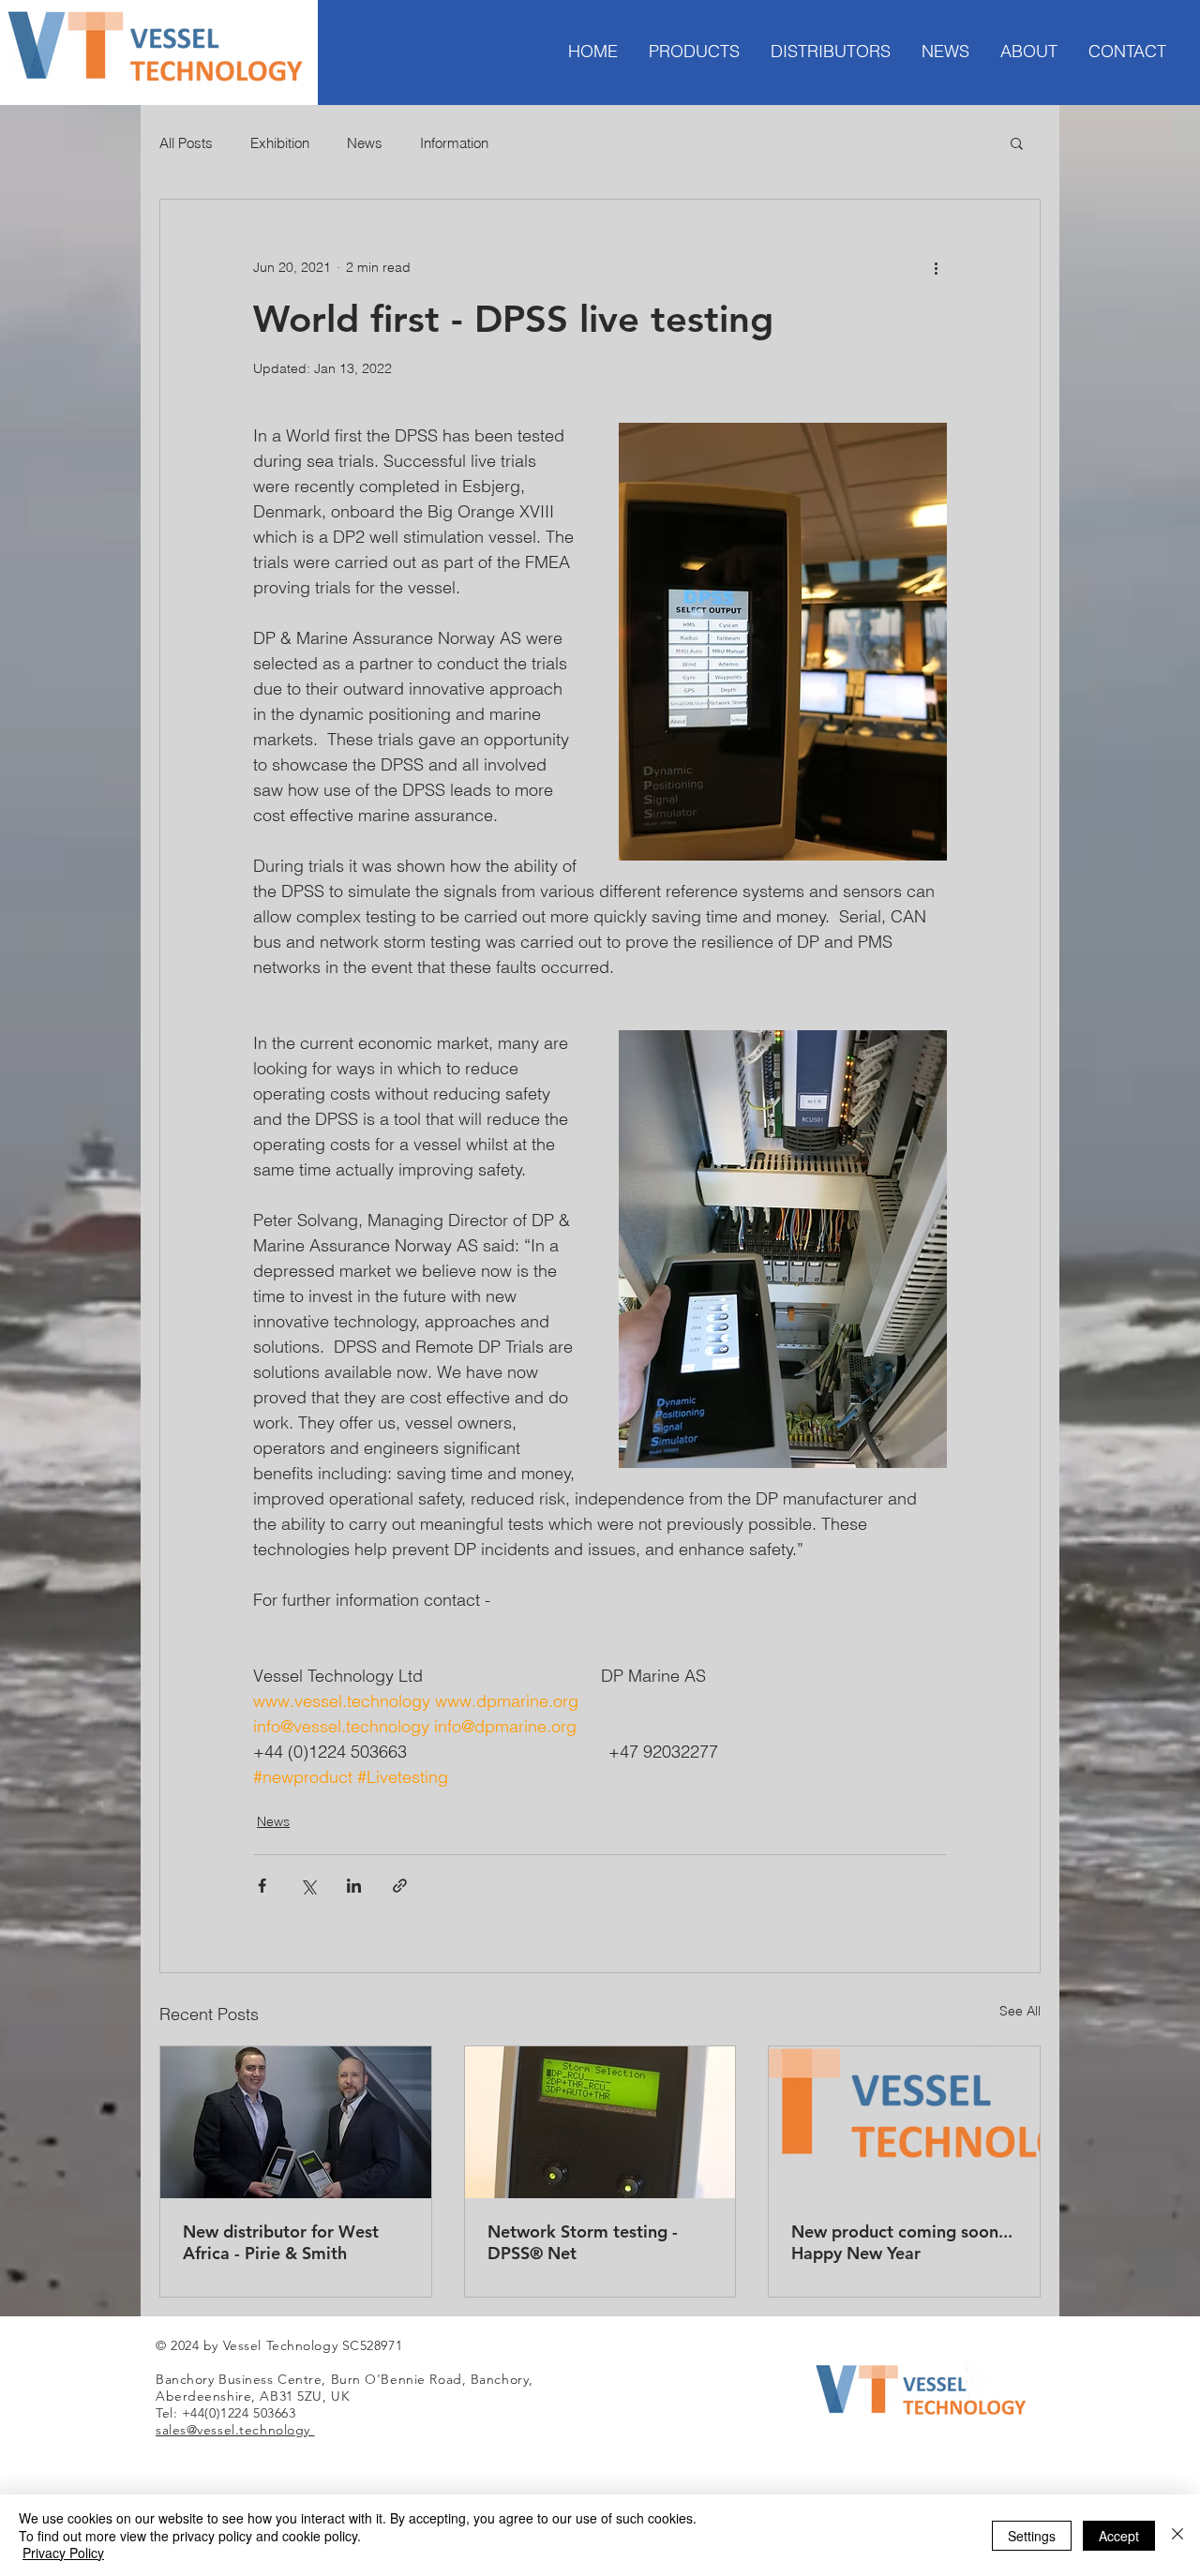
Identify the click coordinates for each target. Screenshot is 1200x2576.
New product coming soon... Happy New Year (902, 2242)
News (365, 143)
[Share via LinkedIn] (354, 1886)
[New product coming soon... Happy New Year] (904, 2122)
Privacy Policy (63, 2553)
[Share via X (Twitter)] (308, 1886)
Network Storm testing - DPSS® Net (583, 2242)
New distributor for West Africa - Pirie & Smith (281, 2242)
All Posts (186, 143)
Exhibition (280, 143)
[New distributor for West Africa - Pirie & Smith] (296, 2122)
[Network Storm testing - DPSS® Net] (600, 2122)
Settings (1032, 2536)
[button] (1017, 142)
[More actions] (936, 267)
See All (1020, 2011)
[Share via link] (400, 1886)
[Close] (1177, 2535)
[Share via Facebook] (262, 1886)
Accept (1119, 2536)
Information (454, 143)
